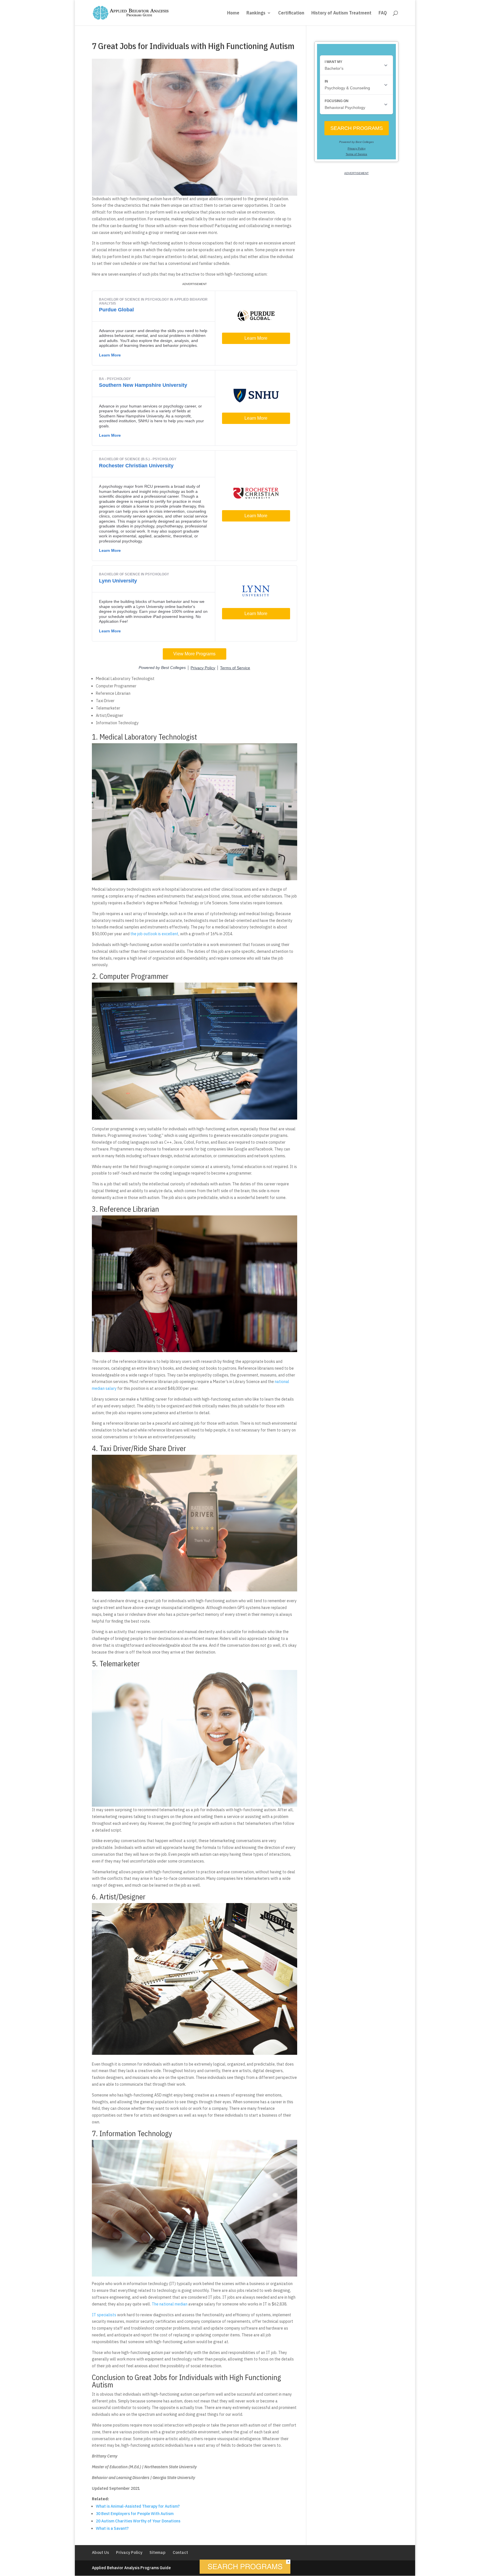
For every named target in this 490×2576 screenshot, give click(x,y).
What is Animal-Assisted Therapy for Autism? (138, 2506)
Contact (180, 2552)
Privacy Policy (129, 2552)
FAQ (383, 13)
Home (233, 13)
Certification (291, 13)
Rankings (256, 13)
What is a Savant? (112, 2528)
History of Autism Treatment (341, 13)
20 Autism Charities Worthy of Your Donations (138, 2521)
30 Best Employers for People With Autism (135, 2514)
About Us (100, 2552)
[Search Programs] (245, 2572)
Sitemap (158, 2552)
